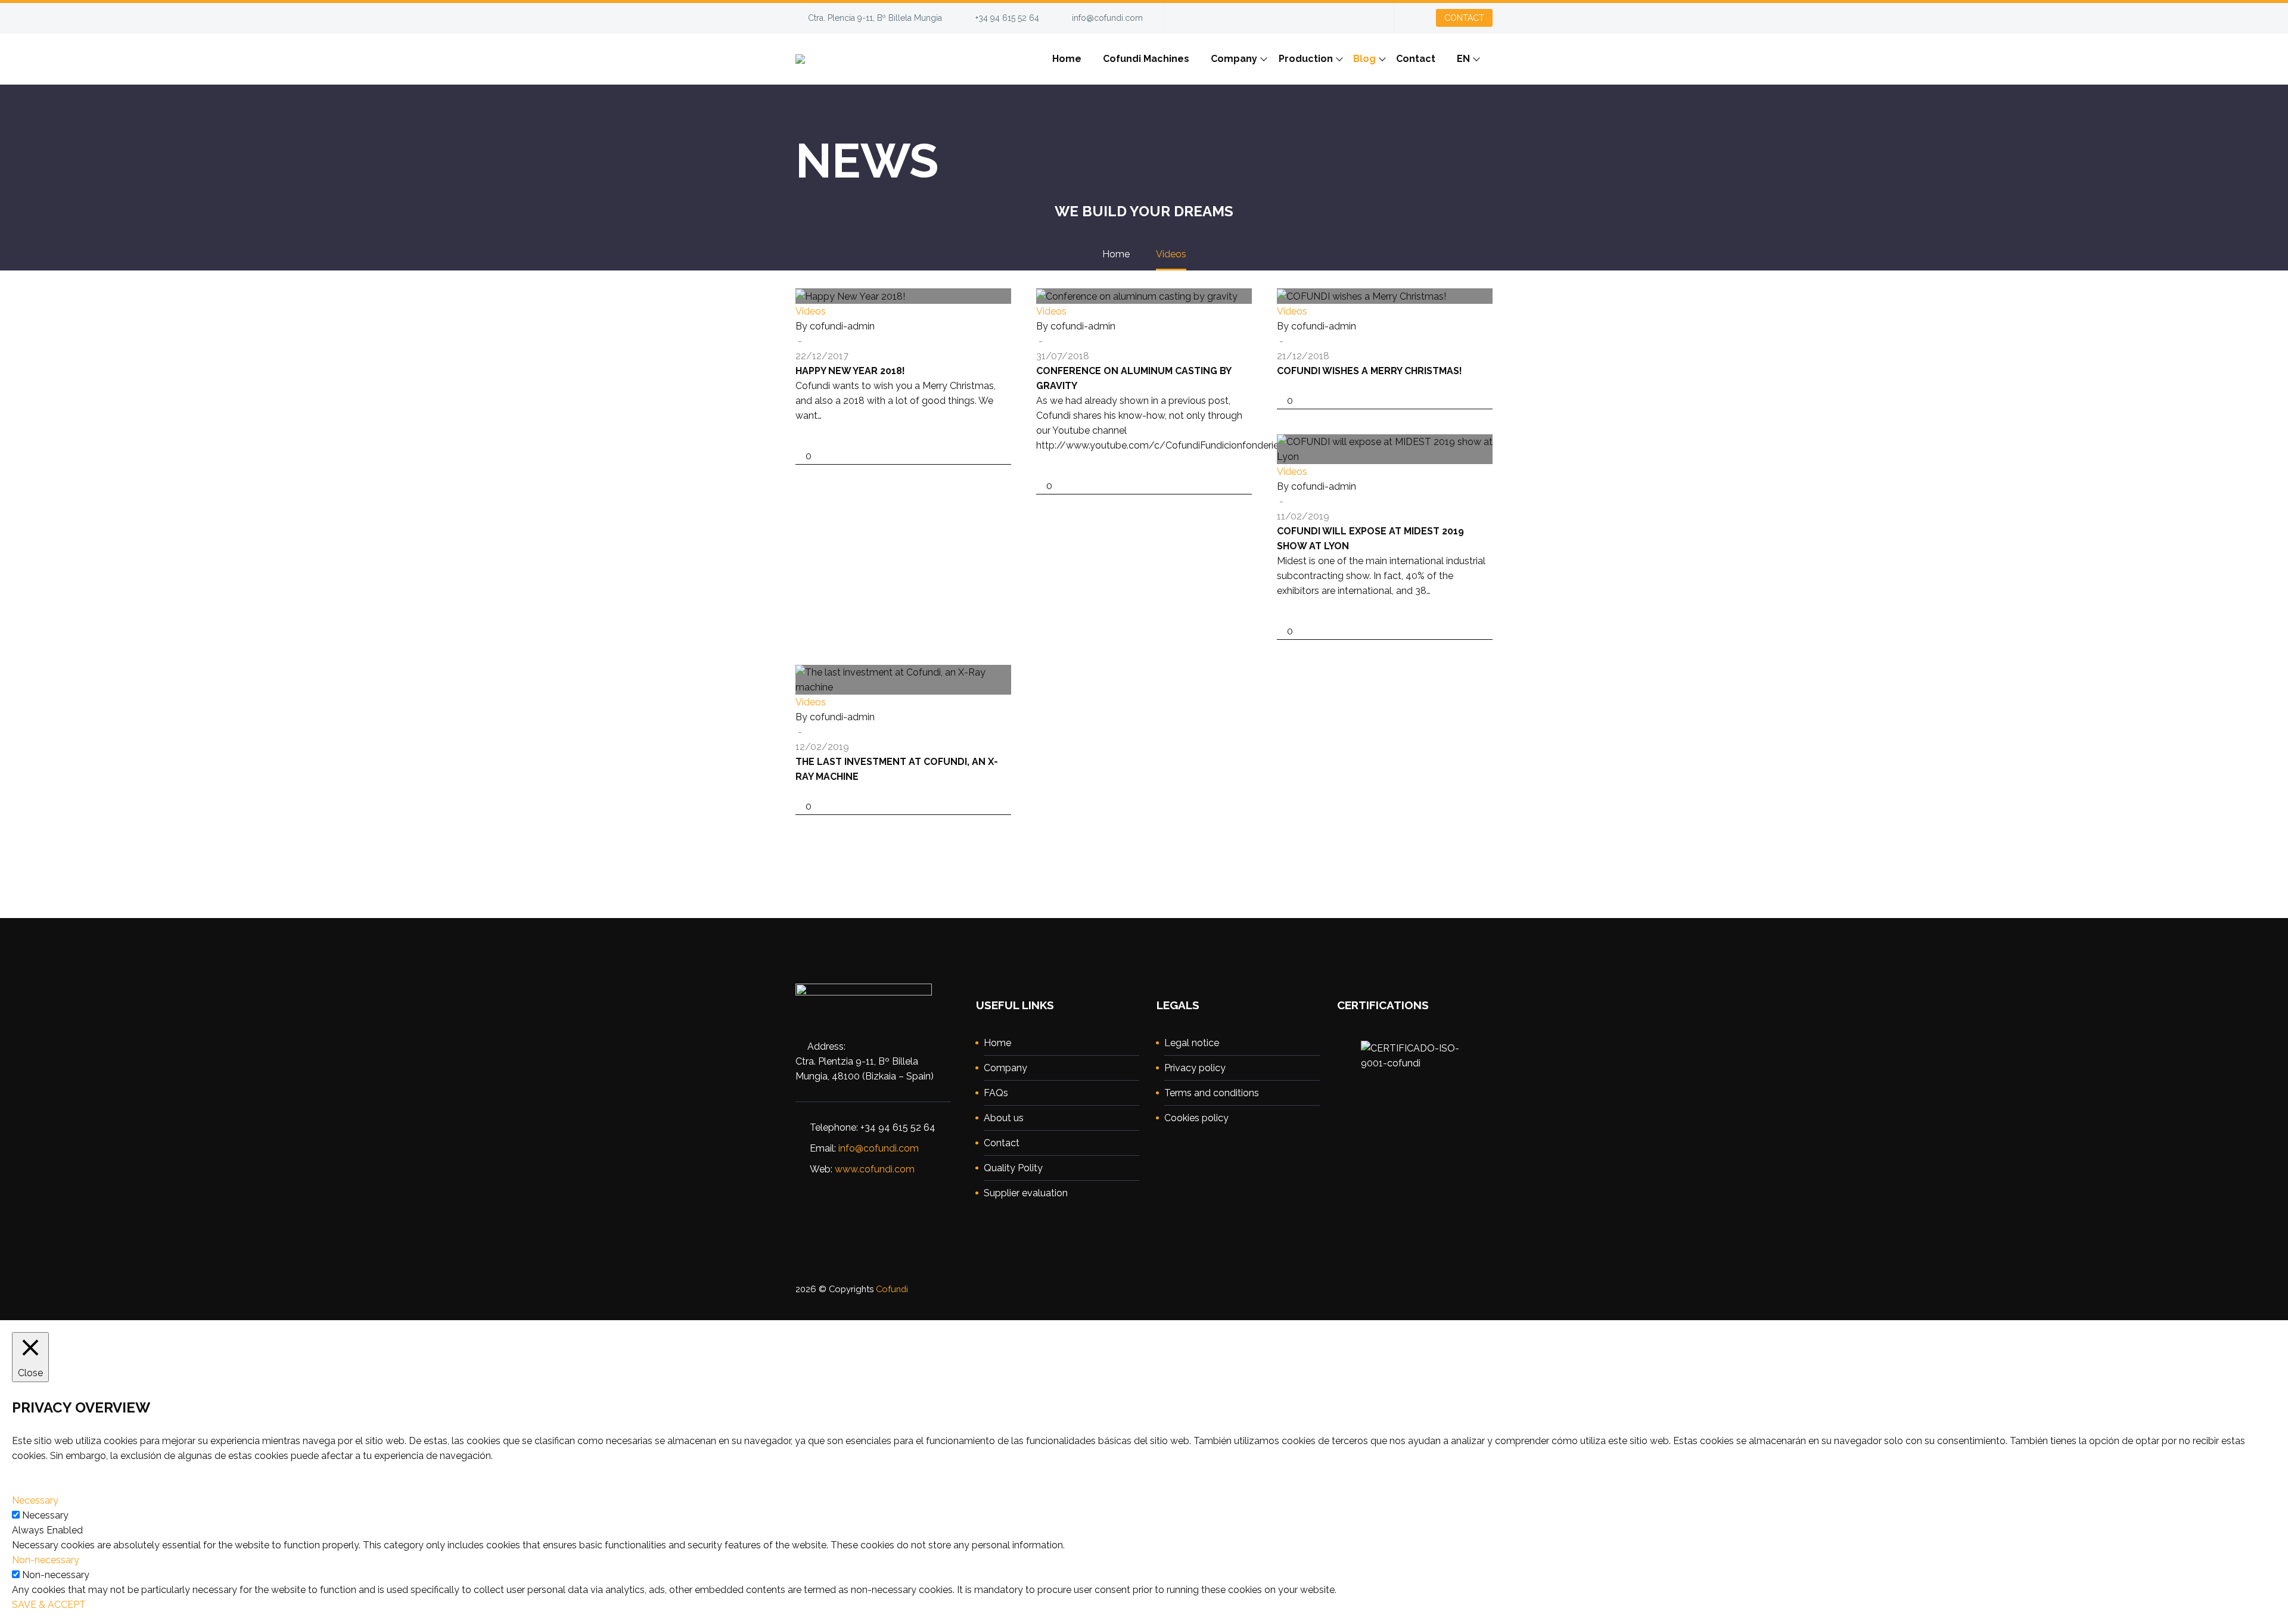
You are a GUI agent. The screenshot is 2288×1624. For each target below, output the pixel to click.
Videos (811, 311)
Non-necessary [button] (46, 1560)
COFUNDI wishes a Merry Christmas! (1370, 371)
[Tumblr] (857, 438)
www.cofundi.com (875, 1169)
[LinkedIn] (1329, 14)
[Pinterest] (839, 438)
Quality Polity (1013, 1168)
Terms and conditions (1212, 1093)
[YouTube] (1364, 14)
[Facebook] (1311, 14)
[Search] (1493, 59)
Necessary (45, 1515)
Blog (1364, 59)
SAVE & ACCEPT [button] (49, 1605)
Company (1234, 59)
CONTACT (1464, 18)
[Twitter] (1347, 14)
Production (1306, 59)
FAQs (996, 1093)
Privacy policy (1195, 1068)
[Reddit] (893, 438)
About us (1004, 1118)
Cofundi (892, 1289)
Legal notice (1192, 1043)
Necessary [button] (35, 1500)
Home (1067, 59)
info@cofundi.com (1107, 18)
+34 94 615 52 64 (1007, 18)
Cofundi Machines (1146, 59)
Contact (1416, 59)
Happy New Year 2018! (850, 371)
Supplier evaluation (1026, 1193)
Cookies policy (1196, 1118)
